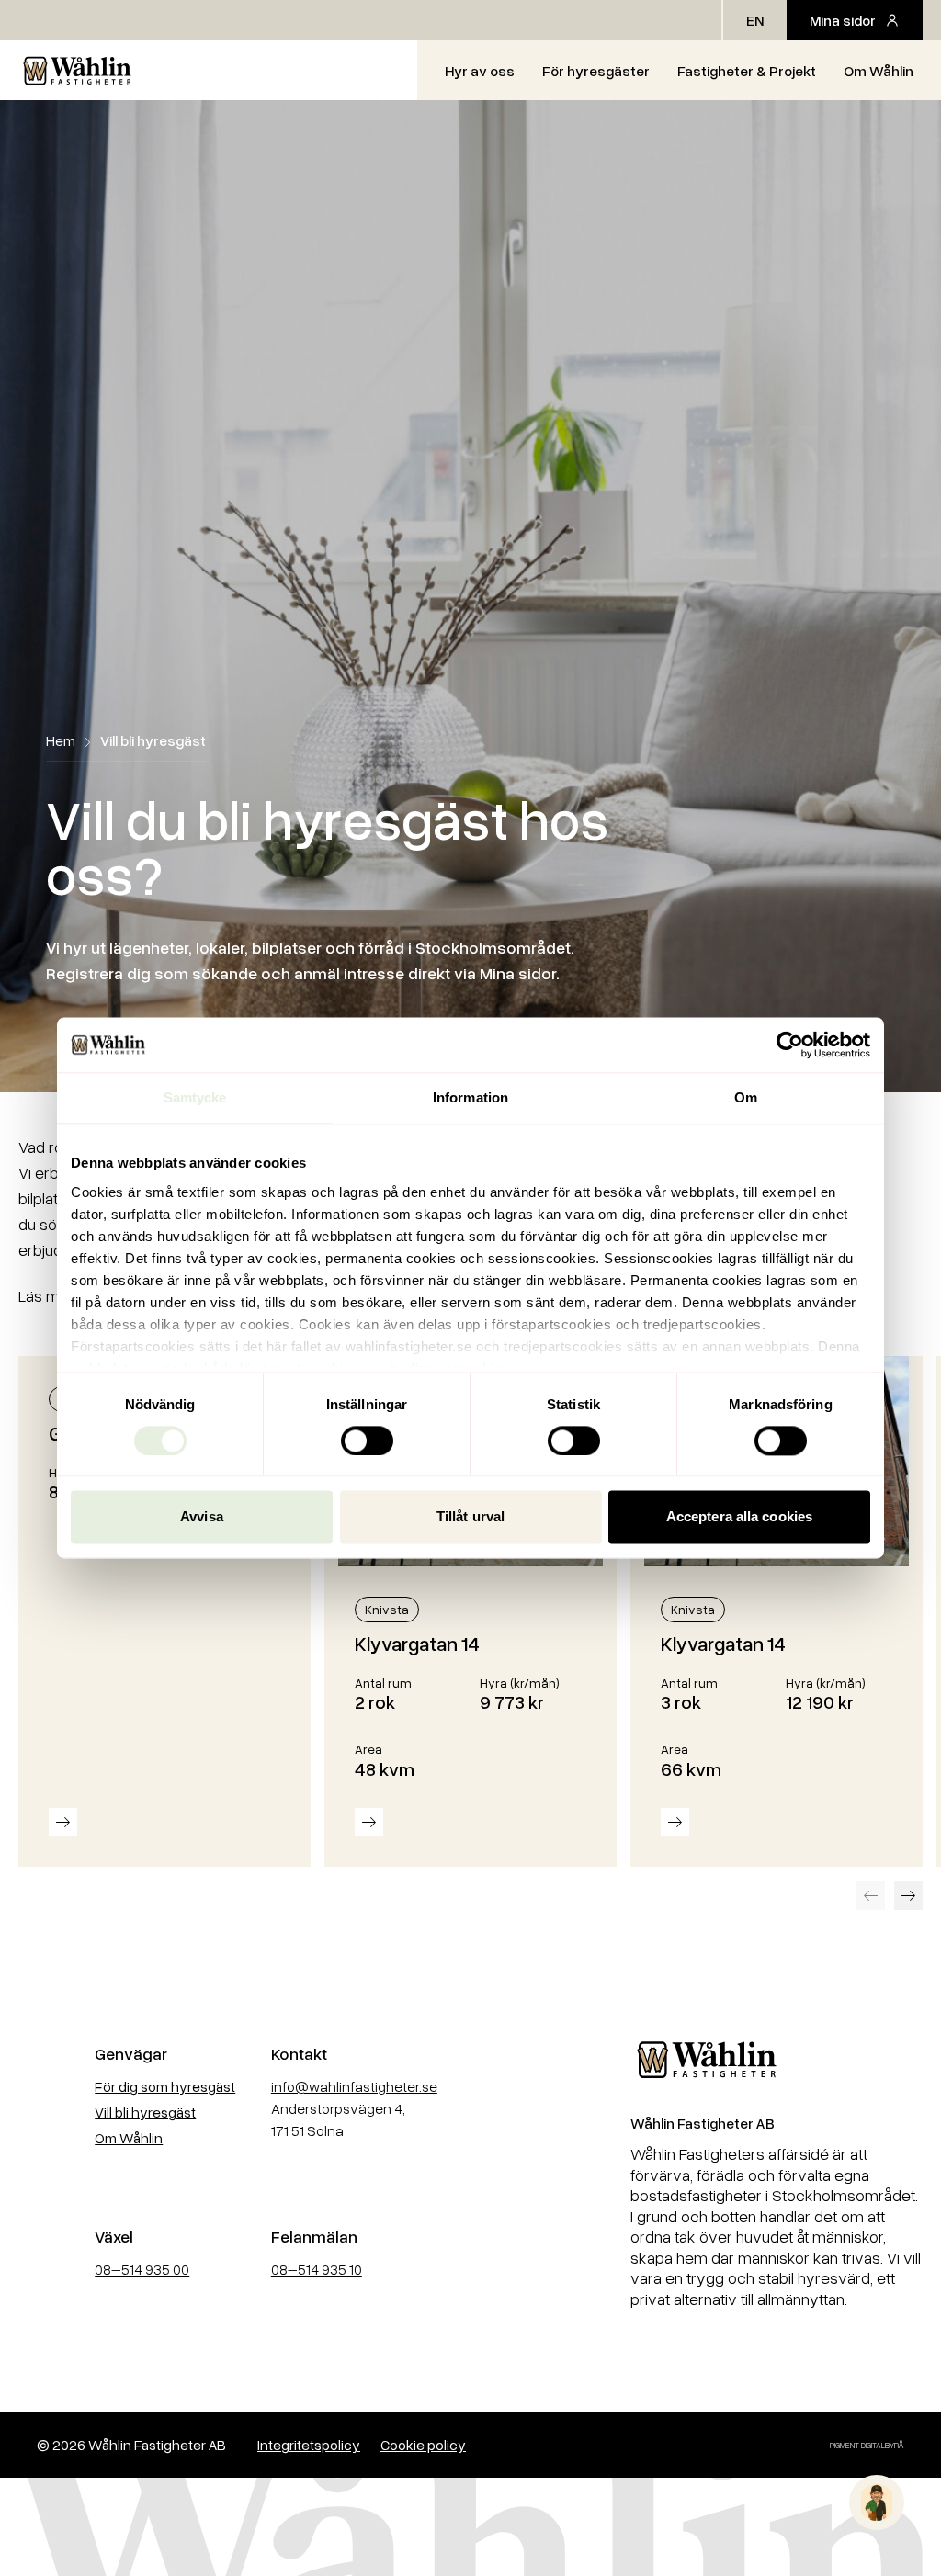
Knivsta (387, 1609)
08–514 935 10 (317, 2269)
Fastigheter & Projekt (747, 71)
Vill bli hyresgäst (145, 2112)
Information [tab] (470, 1097)
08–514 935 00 (142, 2269)
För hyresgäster (596, 71)
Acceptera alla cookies (739, 1517)
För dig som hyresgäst (165, 2086)
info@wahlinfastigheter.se (354, 2086)
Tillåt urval (470, 1517)
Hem (61, 740)
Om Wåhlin (879, 71)
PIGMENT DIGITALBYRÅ (867, 2445)
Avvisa (202, 1517)
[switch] (367, 1441)
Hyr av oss (480, 71)
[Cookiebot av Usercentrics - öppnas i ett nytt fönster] (790, 1045)
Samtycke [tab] (195, 1097)
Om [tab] (746, 1097)
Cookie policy (423, 2445)
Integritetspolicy (309, 2445)
